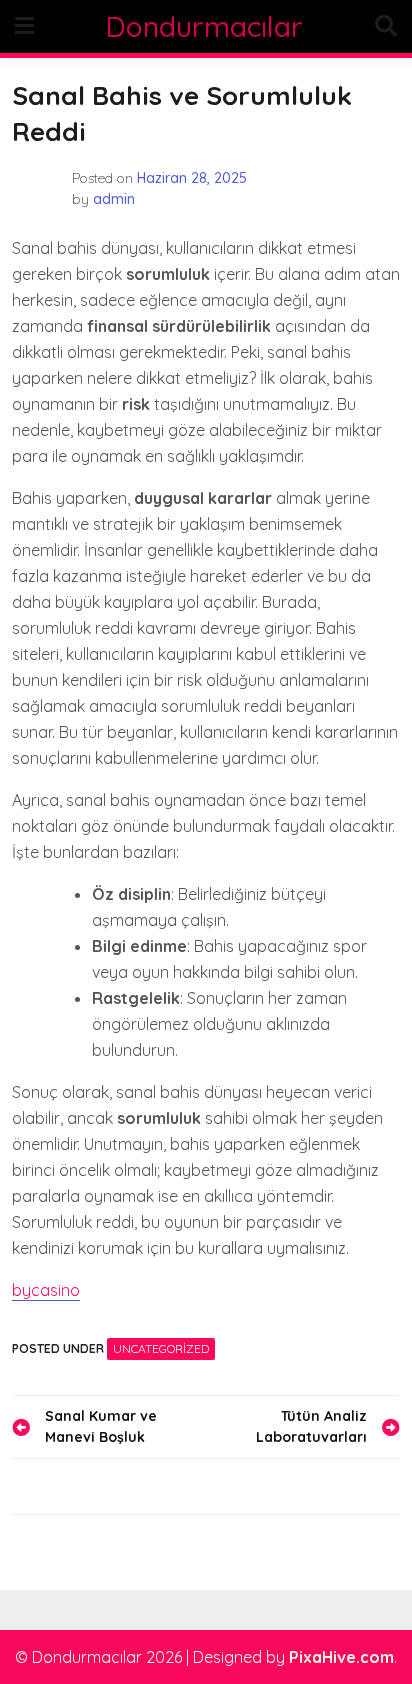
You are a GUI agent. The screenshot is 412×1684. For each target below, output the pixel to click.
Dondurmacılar (204, 26)
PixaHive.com (341, 1657)
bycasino (46, 1290)
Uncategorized (161, 1348)
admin (114, 199)
